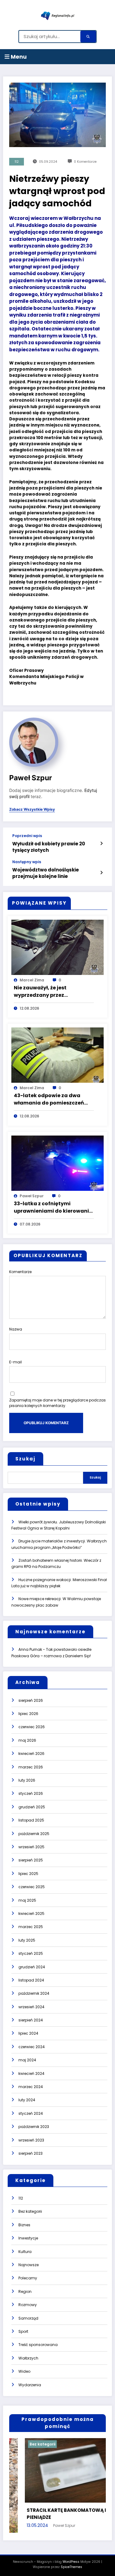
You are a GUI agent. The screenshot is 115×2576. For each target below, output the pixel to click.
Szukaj (25, 1459)
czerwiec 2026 (32, 1727)
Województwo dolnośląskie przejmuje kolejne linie (46, 873)
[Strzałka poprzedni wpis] (101, 844)
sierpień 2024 (31, 2020)
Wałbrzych (28, 2358)
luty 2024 (27, 2100)
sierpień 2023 (31, 2153)
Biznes (24, 2225)
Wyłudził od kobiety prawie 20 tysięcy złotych (49, 847)
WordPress (71, 2562)
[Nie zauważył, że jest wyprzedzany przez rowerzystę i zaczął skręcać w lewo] (57, 947)
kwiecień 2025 (31, 1913)
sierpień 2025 (31, 1860)
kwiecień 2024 (31, 2073)
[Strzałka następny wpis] (101, 873)
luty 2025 (27, 1940)
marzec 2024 (31, 2087)
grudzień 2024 (32, 1967)
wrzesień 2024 (31, 2007)
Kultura (25, 2252)
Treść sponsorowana (38, 2345)
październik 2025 (34, 1834)
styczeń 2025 (31, 1953)
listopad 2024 (31, 1980)
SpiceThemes (71, 2567)
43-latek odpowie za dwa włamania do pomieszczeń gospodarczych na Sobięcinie (52, 1099)
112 (17, 162)
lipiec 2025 (28, 1874)
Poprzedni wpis (27, 836)
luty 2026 (27, 1780)
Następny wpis (27, 862)
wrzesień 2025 (31, 1847)
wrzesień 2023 (31, 2140)
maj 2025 (27, 1900)
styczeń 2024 (31, 2113)
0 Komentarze (85, 162)
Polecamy (28, 2278)
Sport (23, 2331)
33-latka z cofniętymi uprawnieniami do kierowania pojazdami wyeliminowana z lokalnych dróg (53, 1207)
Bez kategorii (30, 2211)
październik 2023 (34, 2127)
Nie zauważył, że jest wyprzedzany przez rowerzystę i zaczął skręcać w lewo (52, 992)
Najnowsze (29, 2265)
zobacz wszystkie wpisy (32, 809)
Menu (18, 57)
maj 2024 (27, 2060)
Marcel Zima (32, 980)
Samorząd (28, 2318)
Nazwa (16, 1329)
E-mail (15, 1362)
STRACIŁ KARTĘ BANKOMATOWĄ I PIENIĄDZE (51, 2514)
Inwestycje (28, 2238)
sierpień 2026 (31, 1700)
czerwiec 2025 (32, 1887)
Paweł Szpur (31, 778)
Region (25, 2292)
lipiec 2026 (28, 1714)
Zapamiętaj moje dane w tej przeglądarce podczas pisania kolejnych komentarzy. (57, 1403)
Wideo (24, 2371)
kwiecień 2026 (31, 1754)
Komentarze (20, 1272)
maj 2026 (27, 1740)
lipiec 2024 (28, 2033)
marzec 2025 (31, 1927)
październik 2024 (34, 1993)
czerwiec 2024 (32, 2047)
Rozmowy (28, 2305)
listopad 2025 (31, 1820)
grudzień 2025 (32, 1807)
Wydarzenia (30, 2385)
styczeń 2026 (31, 1793)
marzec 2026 (31, 1767)
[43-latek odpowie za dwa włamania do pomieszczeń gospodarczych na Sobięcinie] (57, 1055)
